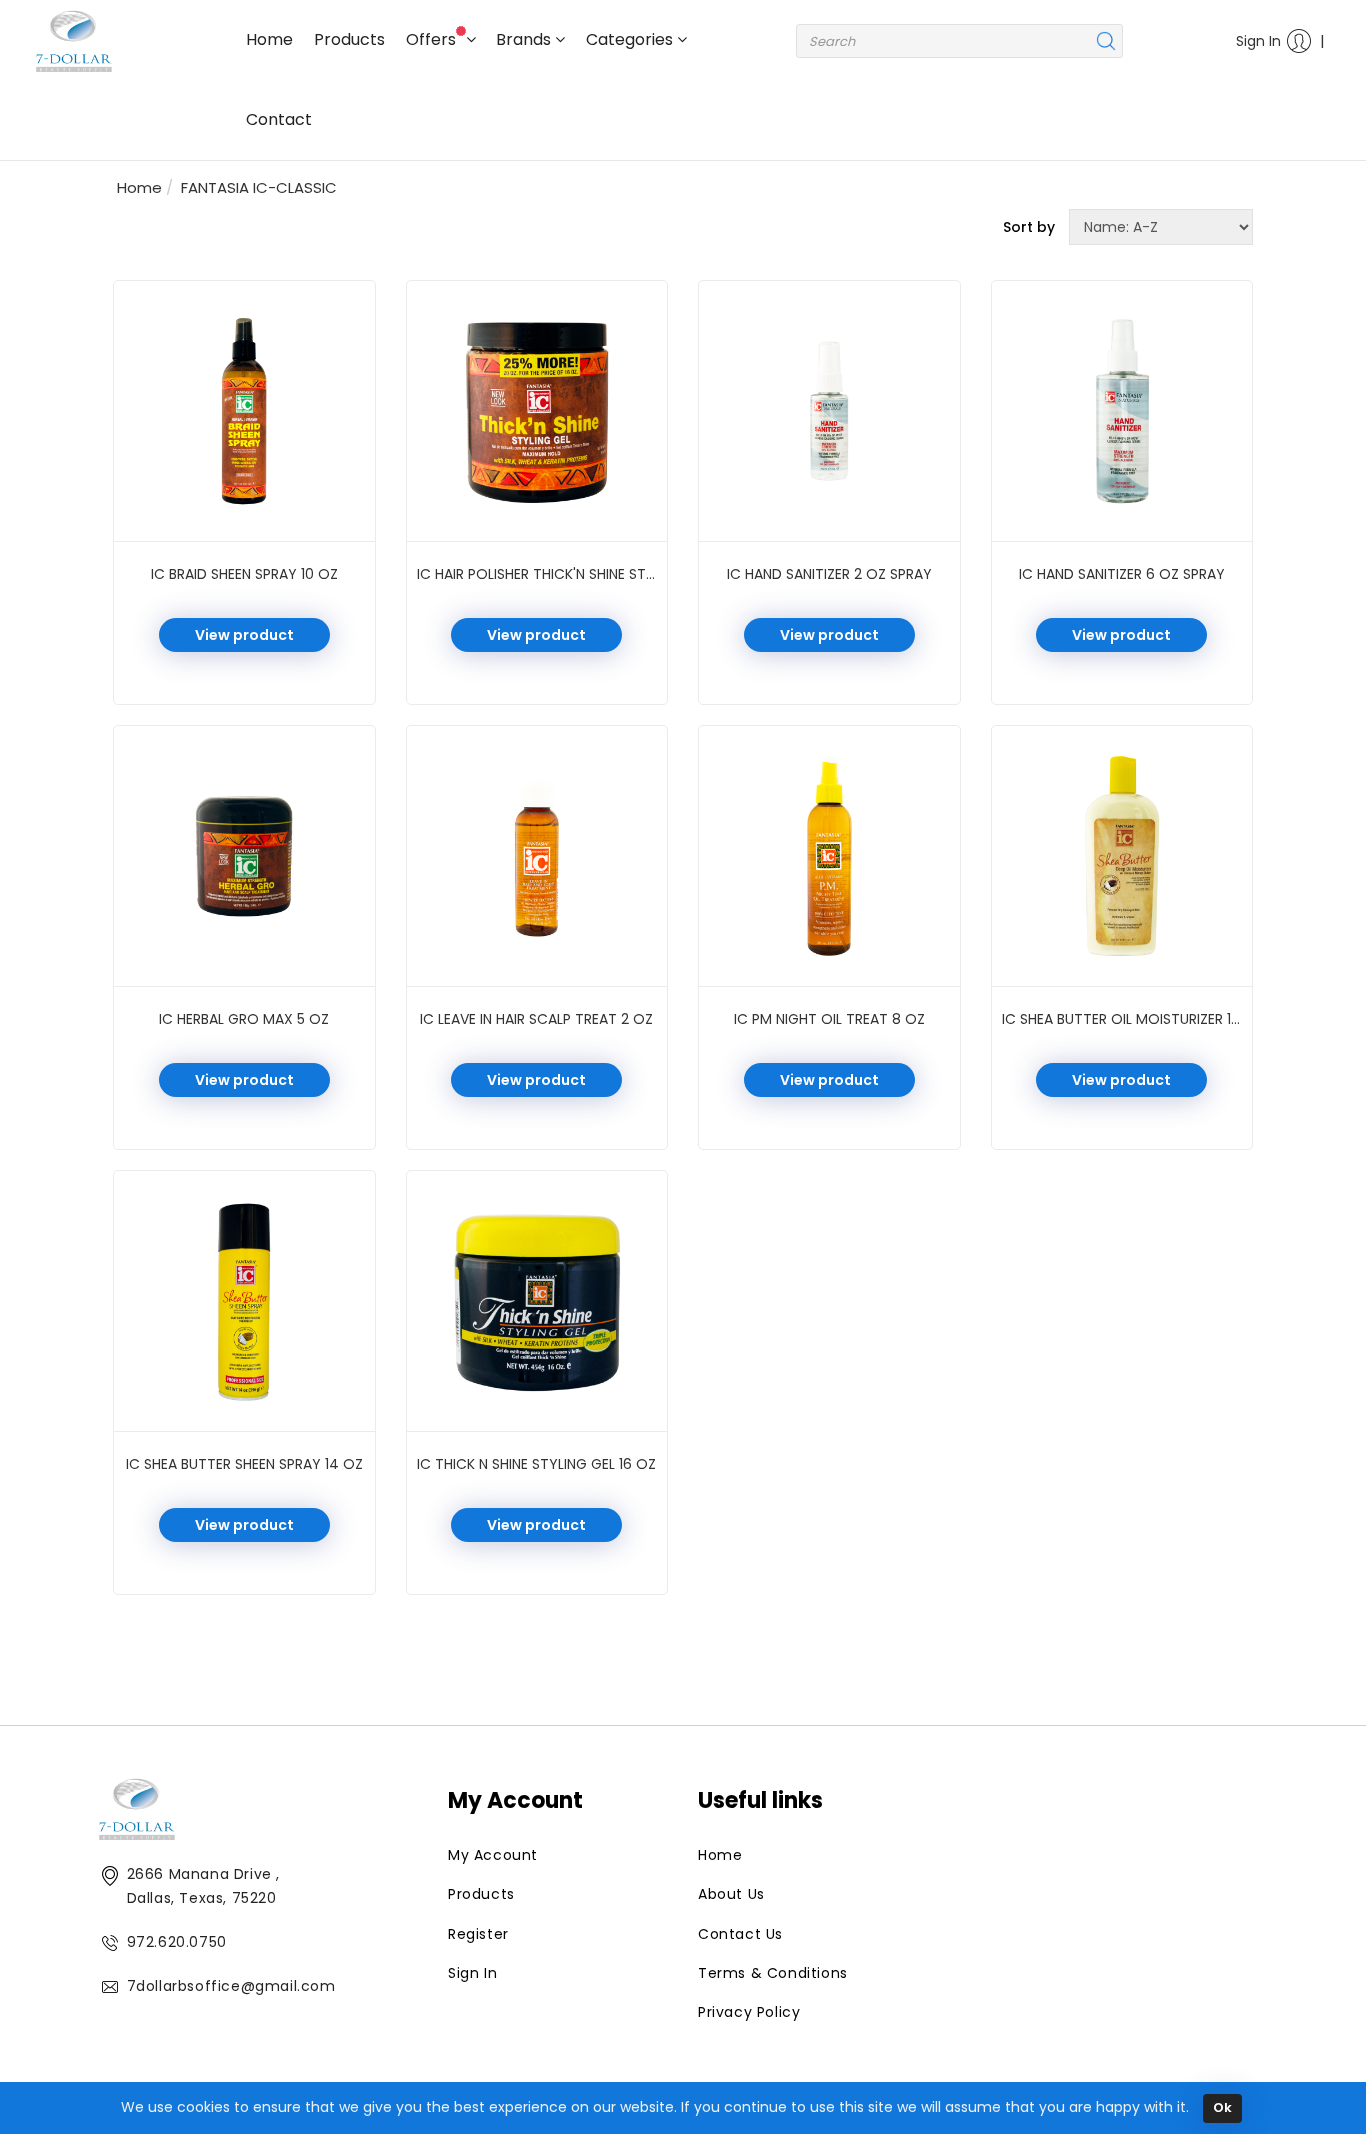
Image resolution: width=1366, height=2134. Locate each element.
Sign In (1258, 41)
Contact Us (740, 1934)
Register (478, 1934)
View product (244, 635)
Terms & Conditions (773, 1973)
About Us (731, 1894)
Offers (433, 39)
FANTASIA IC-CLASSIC (259, 187)
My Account (493, 1855)
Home (269, 39)
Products (349, 39)
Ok (1222, 2107)
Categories (631, 39)
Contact (279, 119)
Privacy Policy (749, 2012)
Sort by (1029, 227)
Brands (525, 39)
